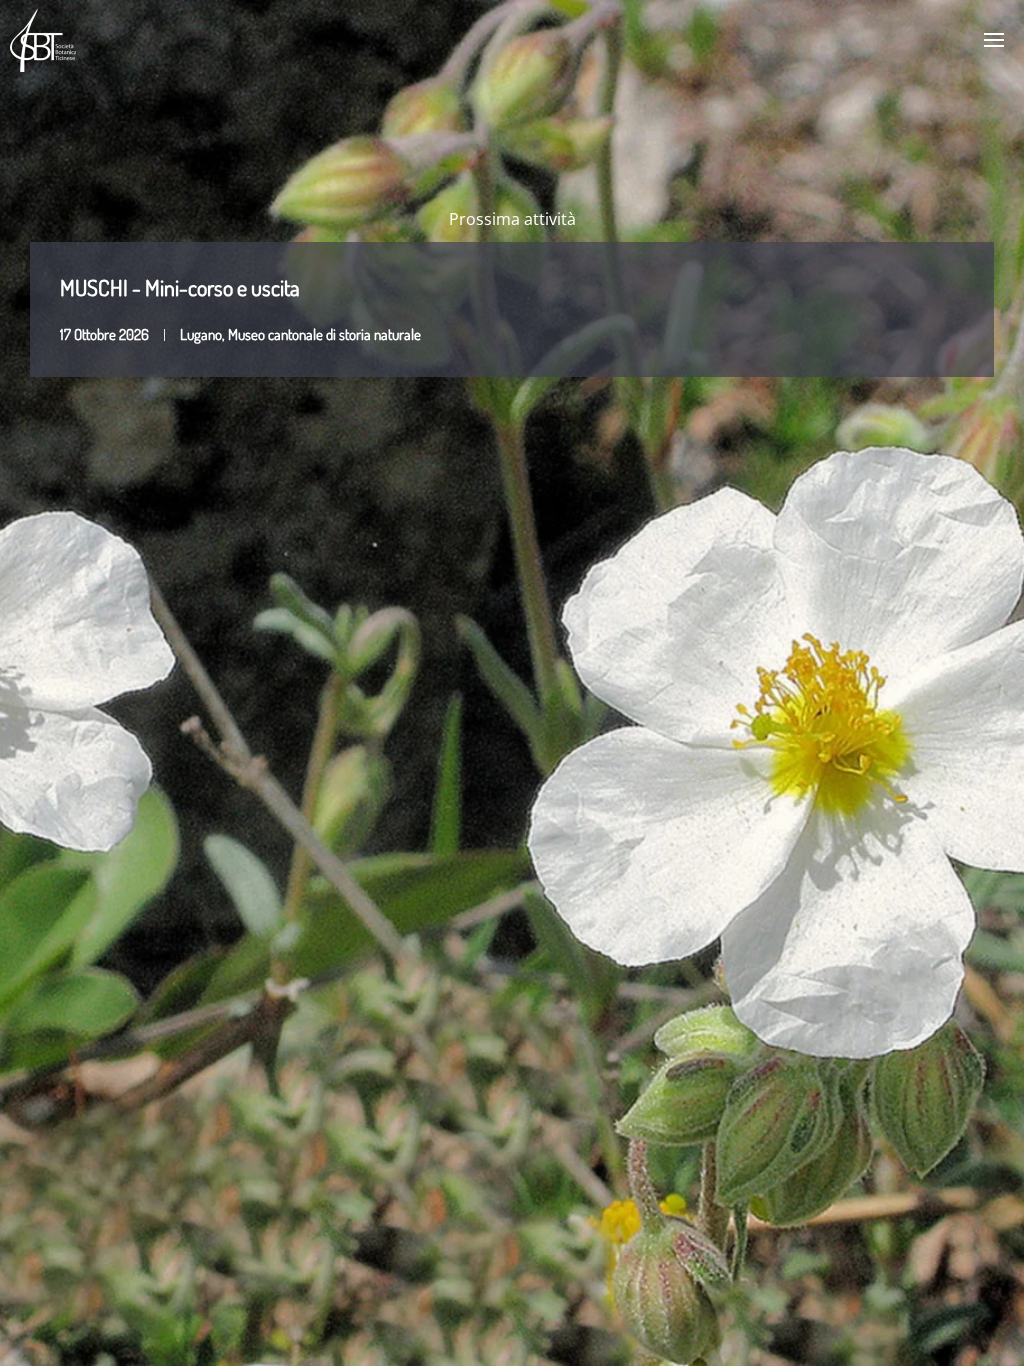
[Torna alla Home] (43, 40)
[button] (994, 40)
